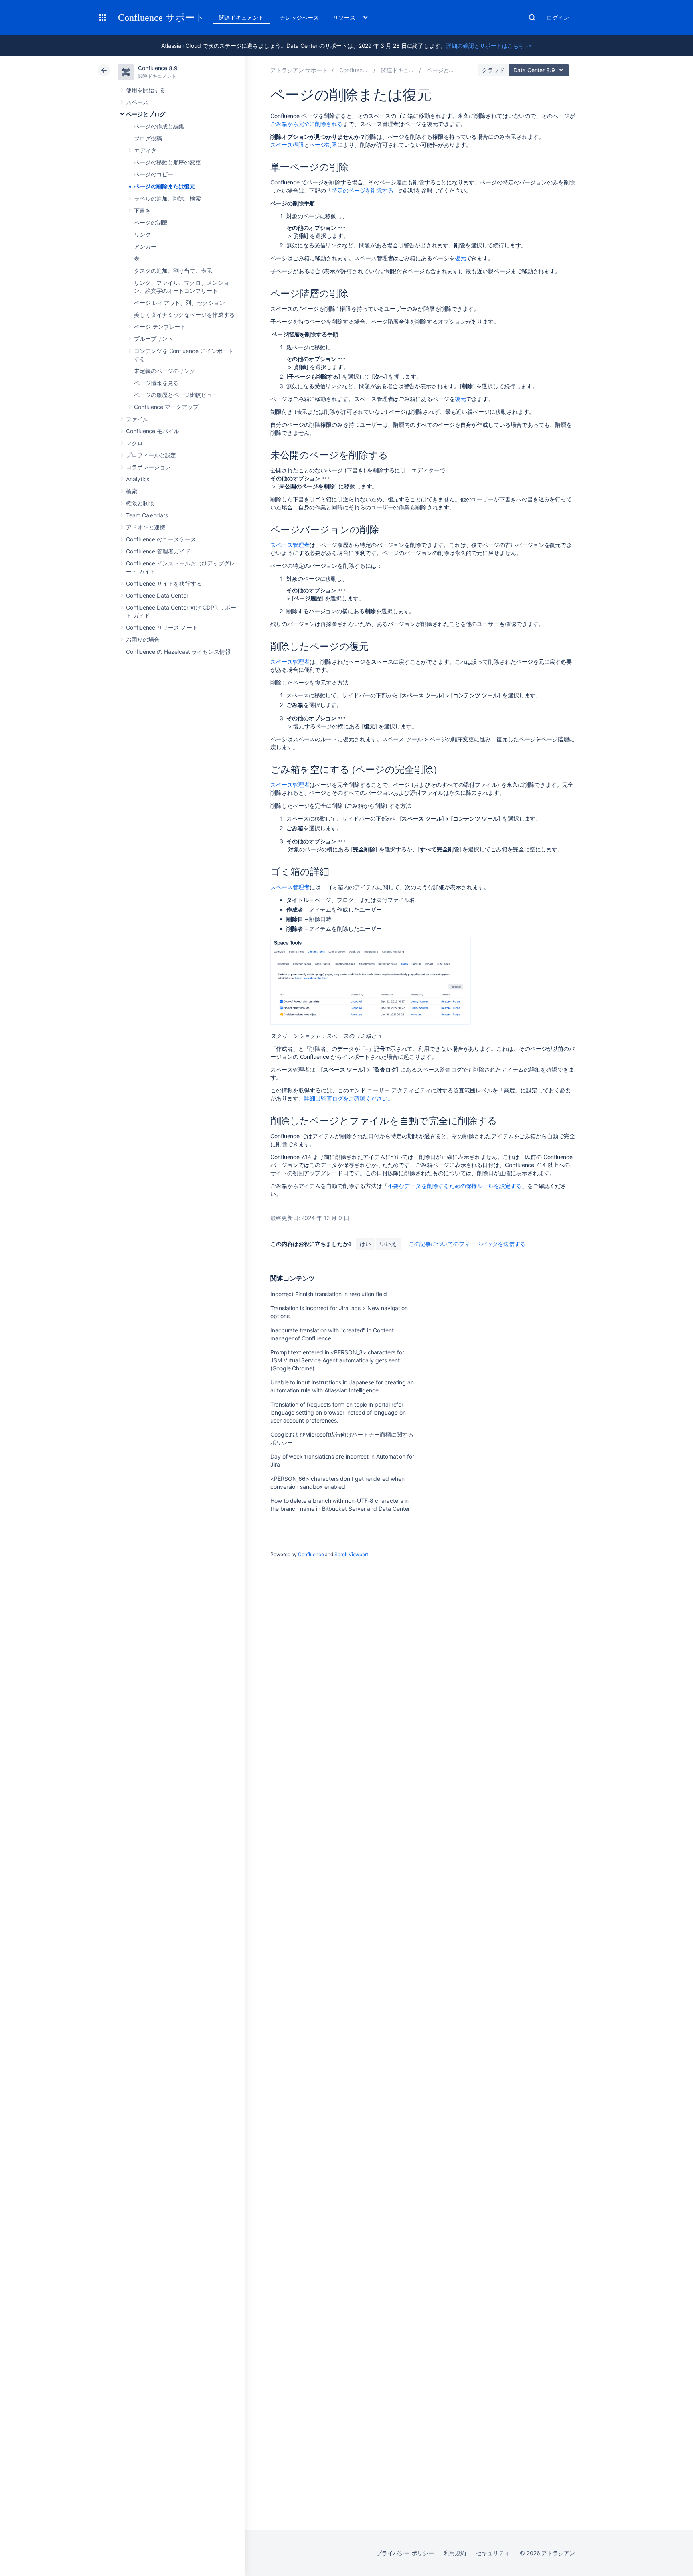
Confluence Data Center (157, 595)
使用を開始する (146, 90)
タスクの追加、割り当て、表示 (173, 271)
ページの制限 (151, 222)
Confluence (311, 1554)
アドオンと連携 (146, 527)
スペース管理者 (290, 545)
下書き (142, 210)
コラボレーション (148, 467)
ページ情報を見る (156, 383)
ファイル (137, 419)
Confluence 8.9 (158, 68)
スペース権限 (287, 145)
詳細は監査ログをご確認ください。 (349, 1098)
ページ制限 (324, 145)
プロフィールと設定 (151, 455)
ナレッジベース (299, 17)
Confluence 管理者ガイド (158, 551)
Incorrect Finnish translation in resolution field (329, 1294)
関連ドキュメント (241, 17)
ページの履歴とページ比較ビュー (176, 395)
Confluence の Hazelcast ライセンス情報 (178, 652)
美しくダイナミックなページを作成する (184, 315)
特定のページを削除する (362, 190)
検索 (532, 18)
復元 (460, 258)
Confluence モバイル (153, 431)
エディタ (145, 150)
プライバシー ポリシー (405, 2553)
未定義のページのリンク (165, 371)
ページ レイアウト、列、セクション (179, 303)
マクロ (134, 443)
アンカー (145, 246)
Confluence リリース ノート (162, 627)
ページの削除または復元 (165, 186)
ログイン (558, 17)
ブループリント (154, 339)
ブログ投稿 (148, 138)
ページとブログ (146, 114)
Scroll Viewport (351, 1554)
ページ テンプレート (160, 327)
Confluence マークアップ (166, 407)
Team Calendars (147, 515)
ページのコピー (154, 174)
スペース (137, 102)
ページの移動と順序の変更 (167, 162)
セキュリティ (493, 2553)
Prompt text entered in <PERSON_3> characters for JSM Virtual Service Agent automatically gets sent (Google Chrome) (337, 1360)
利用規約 (455, 2553)
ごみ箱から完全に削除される (307, 124)
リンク (142, 234)
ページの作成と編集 (159, 126)
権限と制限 (140, 503)
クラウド (493, 70)
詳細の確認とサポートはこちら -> (489, 46)
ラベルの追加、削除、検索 (167, 198)
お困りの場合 (143, 639)
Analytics (138, 479)
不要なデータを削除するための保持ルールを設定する (455, 1186)
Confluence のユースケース (161, 539)
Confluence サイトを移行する (164, 583)
